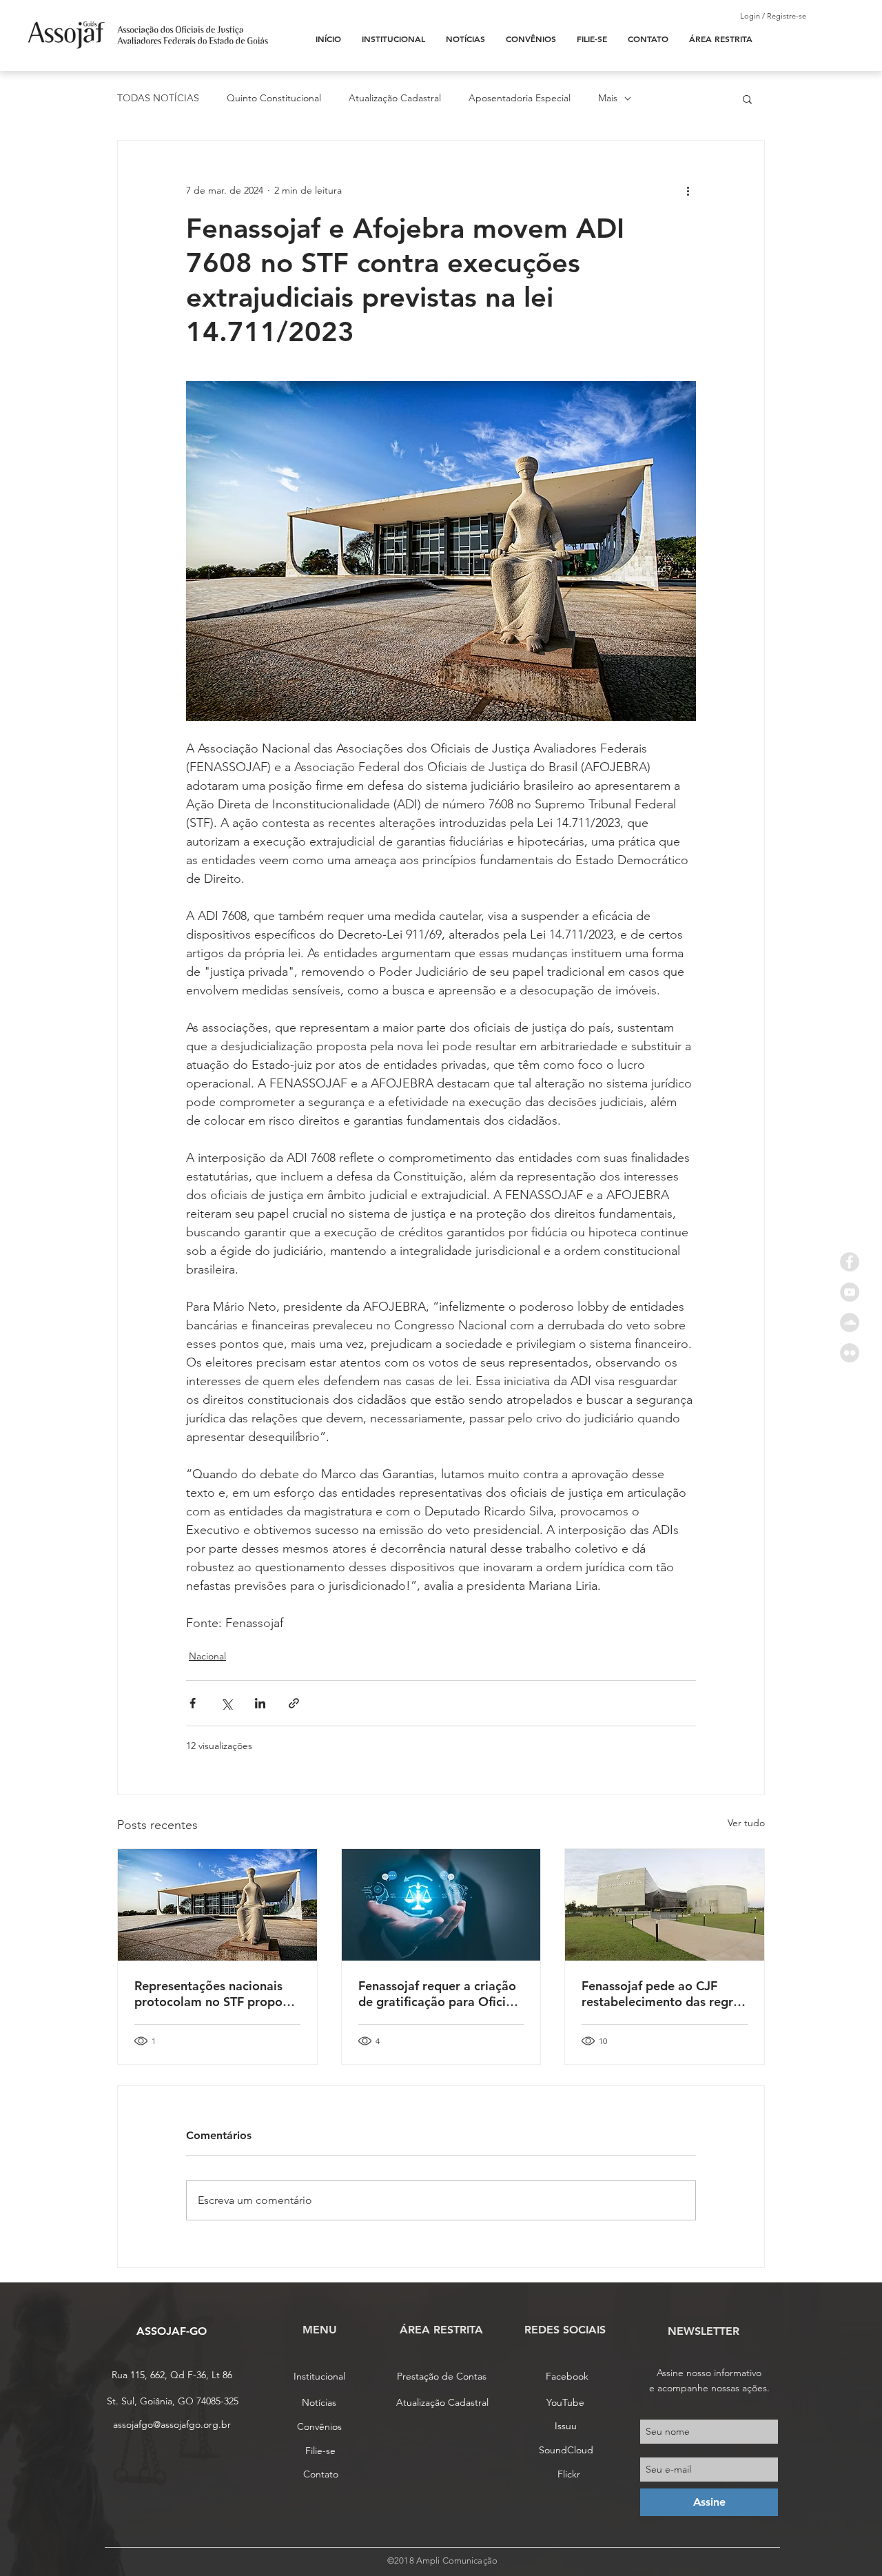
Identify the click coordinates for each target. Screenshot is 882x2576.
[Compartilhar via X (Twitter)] (226, 1703)
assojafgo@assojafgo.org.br (172, 2424)
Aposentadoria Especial (520, 98)
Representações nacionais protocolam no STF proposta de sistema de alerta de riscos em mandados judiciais (217, 1994)
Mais (608, 98)
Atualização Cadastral (395, 98)
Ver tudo (746, 1823)
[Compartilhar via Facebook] (193, 1703)
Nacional (207, 1656)
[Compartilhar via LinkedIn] (260, 1703)
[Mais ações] (688, 190)
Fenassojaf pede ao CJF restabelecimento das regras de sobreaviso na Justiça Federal (664, 1994)
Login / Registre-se (773, 16)
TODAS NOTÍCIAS (158, 98)
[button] (747, 99)
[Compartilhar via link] (294, 1703)
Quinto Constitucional (274, 98)
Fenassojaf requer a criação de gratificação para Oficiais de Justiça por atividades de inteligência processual (440, 1994)
